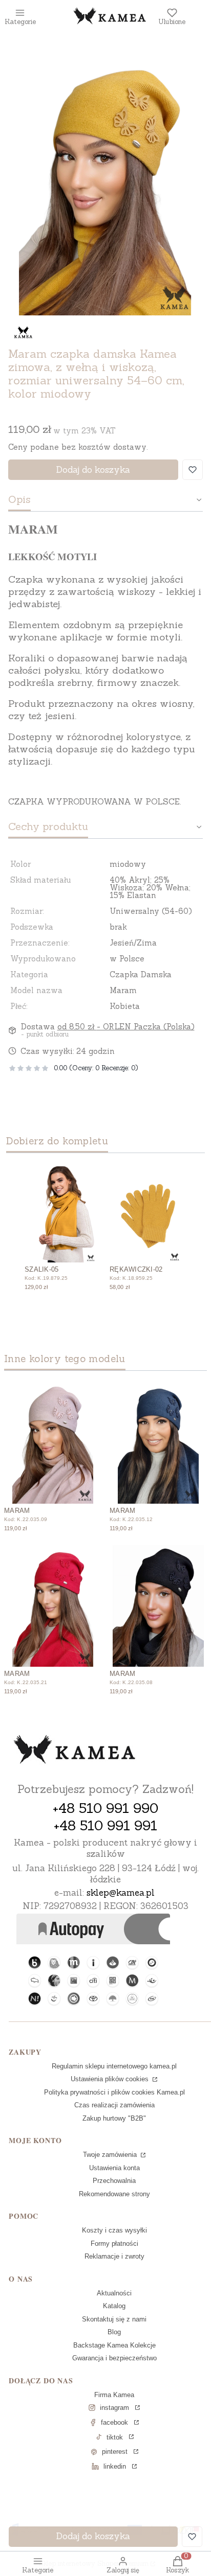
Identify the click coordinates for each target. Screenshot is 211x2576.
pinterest (115, 2452)
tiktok (115, 2437)
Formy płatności (114, 2244)
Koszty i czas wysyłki (114, 2230)
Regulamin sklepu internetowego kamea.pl (114, 2066)
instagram (114, 2408)
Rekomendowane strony (114, 2194)
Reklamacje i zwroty (114, 2256)
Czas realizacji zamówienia (114, 2105)
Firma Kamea (114, 2395)
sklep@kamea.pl (121, 1893)
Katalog (114, 2306)
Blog (114, 2332)
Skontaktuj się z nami (114, 2319)
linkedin (115, 2466)
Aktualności (114, 2293)
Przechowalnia (114, 2181)
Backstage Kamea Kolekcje (114, 2345)
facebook (114, 2422)
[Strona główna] (75, 1751)
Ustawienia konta (114, 2168)
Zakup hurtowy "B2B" (114, 2118)
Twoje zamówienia (111, 2155)
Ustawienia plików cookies (111, 2079)
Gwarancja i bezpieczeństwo (114, 2358)
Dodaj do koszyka (93, 470)
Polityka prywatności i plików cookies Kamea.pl (114, 2092)
